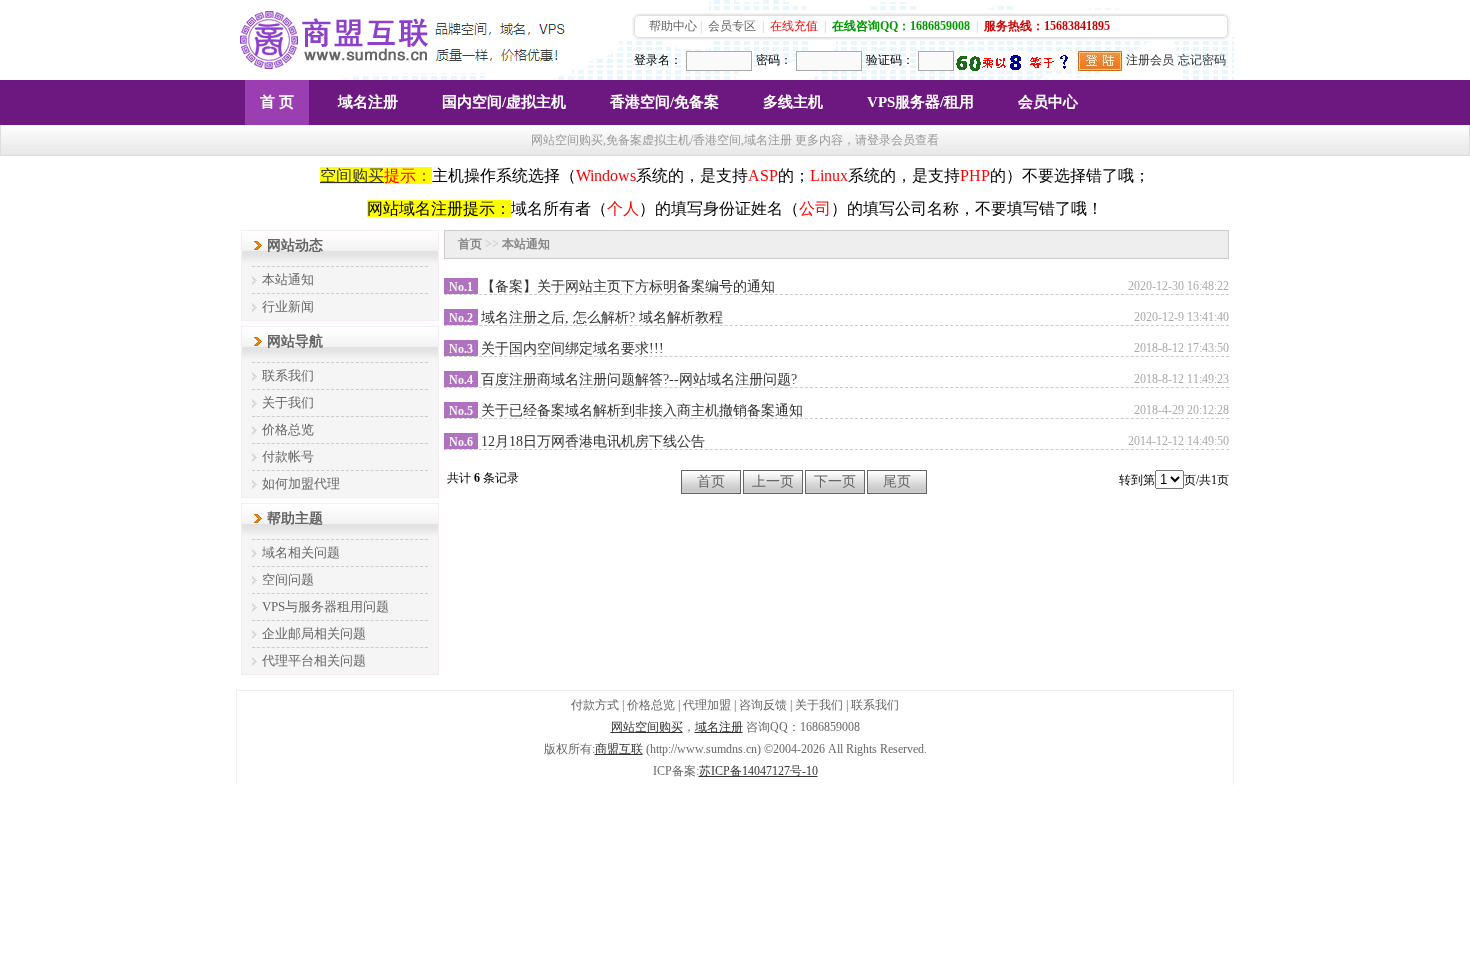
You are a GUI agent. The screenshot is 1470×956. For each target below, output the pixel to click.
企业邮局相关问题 (314, 633)
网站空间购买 (647, 727)
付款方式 (595, 705)
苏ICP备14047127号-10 (758, 771)
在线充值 (794, 26)
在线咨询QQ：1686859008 (901, 26)
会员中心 (1048, 102)
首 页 (277, 102)
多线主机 (793, 102)
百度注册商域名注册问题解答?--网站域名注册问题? (639, 379)
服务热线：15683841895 (1047, 26)
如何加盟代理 (301, 483)
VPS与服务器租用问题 (325, 606)
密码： (774, 60)
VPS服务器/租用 (920, 102)
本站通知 (288, 279)
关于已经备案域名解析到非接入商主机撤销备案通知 (642, 410)
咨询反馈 (763, 705)
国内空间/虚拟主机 (504, 102)
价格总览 (288, 429)
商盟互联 (619, 749)
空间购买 (352, 175)
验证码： (890, 60)
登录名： (658, 60)
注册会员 (1150, 60)
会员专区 (732, 26)
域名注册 (368, 102)
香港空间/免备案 (664, 102)
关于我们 (288, 402)
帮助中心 (673, 26)
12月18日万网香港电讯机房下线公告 (593, 441)
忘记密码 (1202, 60)
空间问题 (288, 579)
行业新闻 (288, 306)
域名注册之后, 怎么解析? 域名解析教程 (602, 317)
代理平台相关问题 (314, 660)
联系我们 (288, 375)
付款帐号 (288, 456)
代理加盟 (707, 705)
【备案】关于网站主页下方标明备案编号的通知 (628, 286)
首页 (470, 244)
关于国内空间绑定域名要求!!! (572, 348)
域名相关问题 (301, 552)
